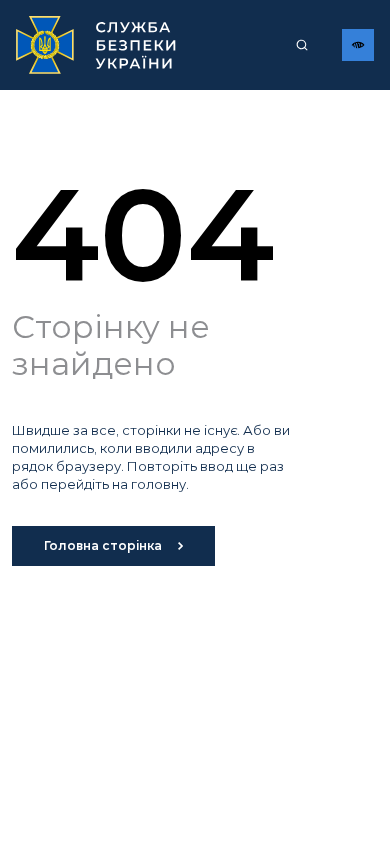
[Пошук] (302, 45)
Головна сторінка (103, 545)
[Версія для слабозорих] (358, 45)
